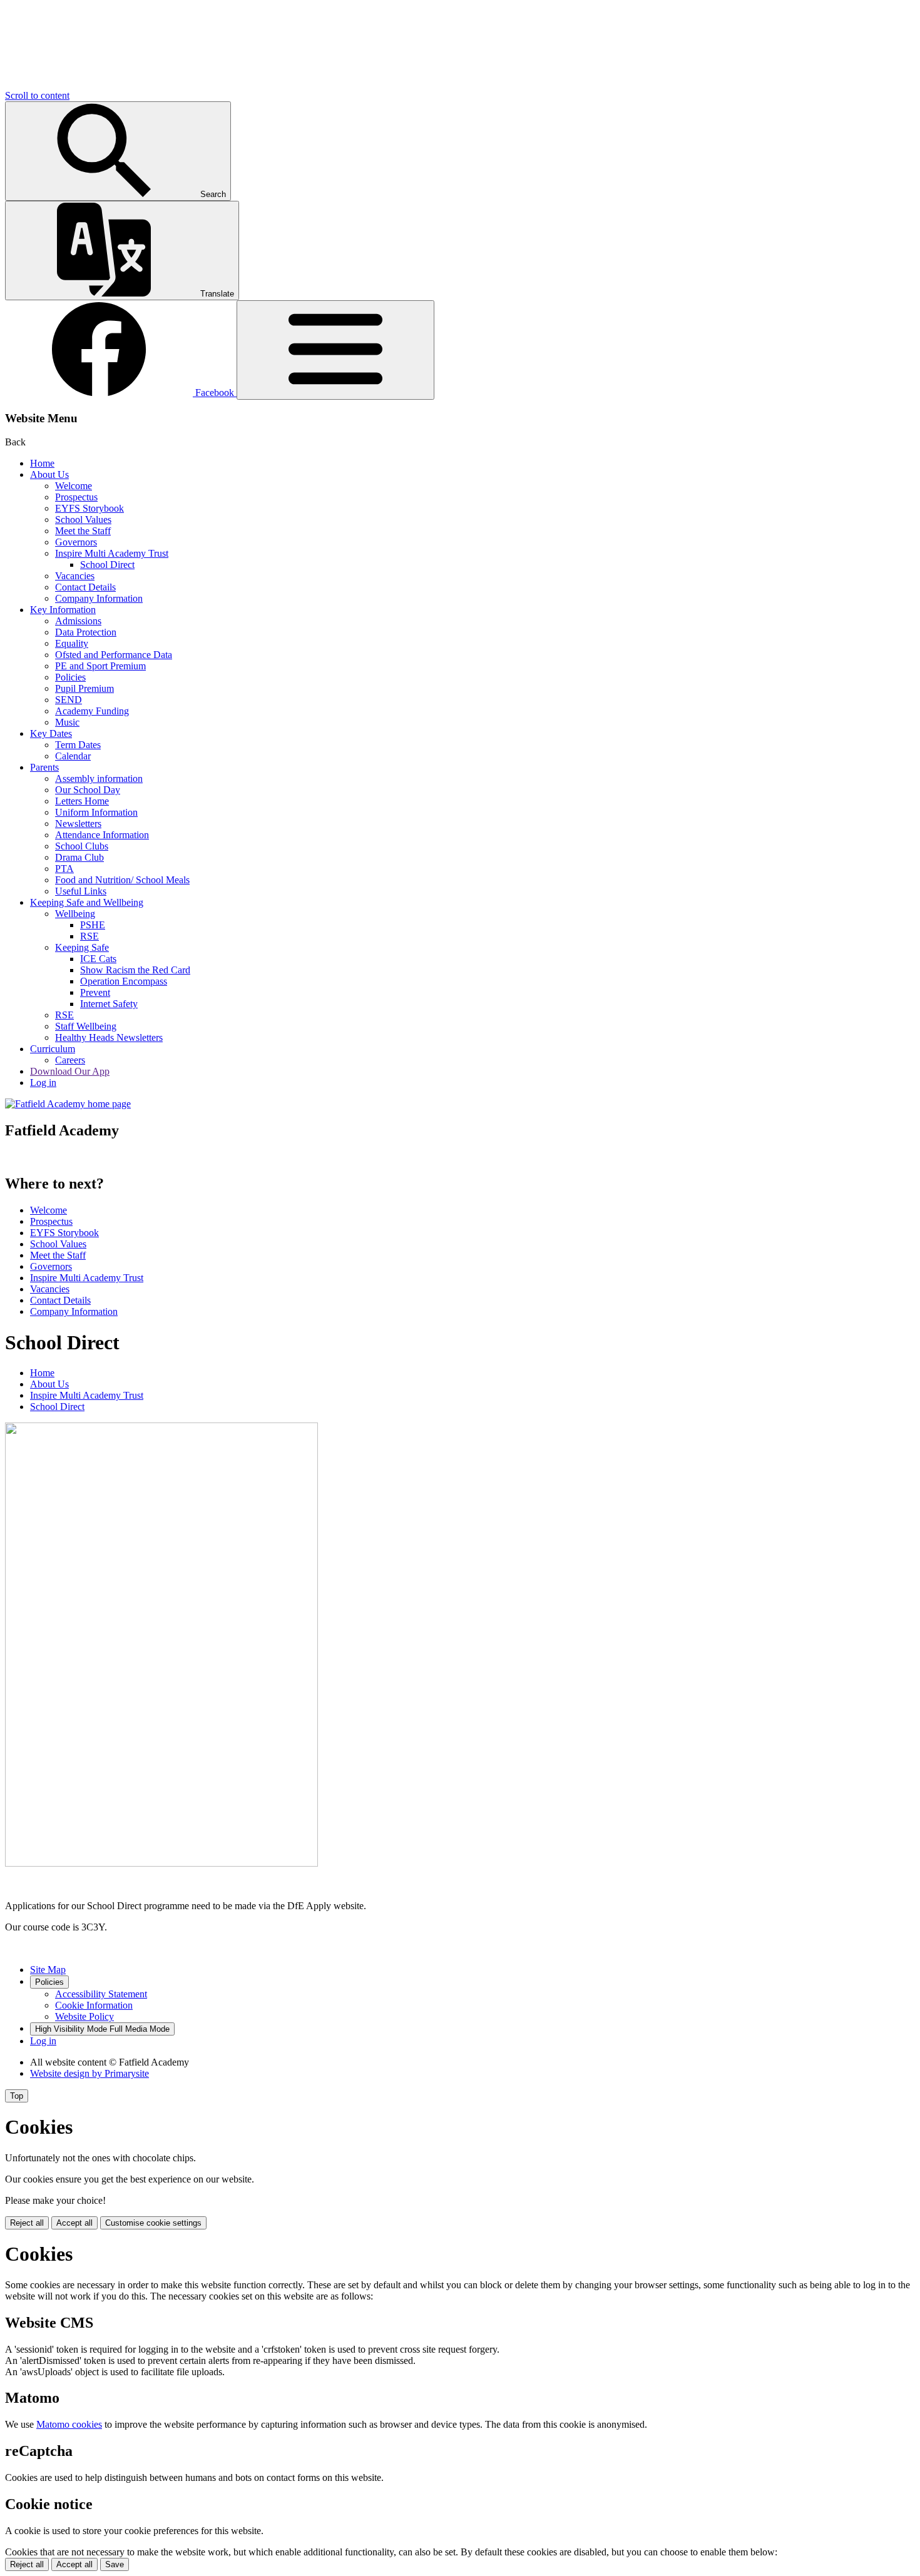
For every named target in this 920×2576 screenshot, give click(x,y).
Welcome (74, 486)
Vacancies (75, 576)
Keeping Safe (82, 947)
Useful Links (81, 891)
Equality (72, 643)
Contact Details (85, 587)
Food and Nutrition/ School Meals (122, 880)
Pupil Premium (84, 688)
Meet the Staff (83, 531)
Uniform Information (96, 812)
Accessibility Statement (101, 1994)
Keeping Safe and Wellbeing (87, 902)
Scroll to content (37, 95)
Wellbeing (75, 914)
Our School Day (88, 790)
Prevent (95, 992)
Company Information (99, 598)
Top (17, 2096)
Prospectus (76, 497)
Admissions (78, 621)
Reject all (27, 2223)
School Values (83, 520)
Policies (70, 677)
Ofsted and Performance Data (114, 655)
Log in (43, 1083)
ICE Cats (98, 959)
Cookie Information (94, 2005)
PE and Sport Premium (100, 666)
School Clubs (82, 846)
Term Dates (78, 745)
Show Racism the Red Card (135, 970)
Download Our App (70, 1071)
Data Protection (86, 632)
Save (115, 2564)
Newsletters (78, 824)
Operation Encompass (124, 981)
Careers (70, 1060)
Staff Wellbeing (86, 1026)
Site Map (48, 1970)
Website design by (89, 2073)
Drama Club (79, 857)
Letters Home (82, 801)
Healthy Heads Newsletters (109, 1037)
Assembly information (99, 778)
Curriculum (53, 1049)
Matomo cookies (69, 2424)
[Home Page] (68, 1104)
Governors (76, 542)
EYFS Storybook (89, 508)
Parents (44, 767)
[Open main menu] (335, 350)
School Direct (107, 565)
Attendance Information (102, 835)
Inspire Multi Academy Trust (112, 553)
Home (42, 463)
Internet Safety (109, 1004)
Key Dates (51, 733)
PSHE (93, 925)
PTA (64, 869)
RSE (89, 936)
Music (67, 722)
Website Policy (84, 2016)
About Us (49, 474)
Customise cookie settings (153, 2223)
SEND (69, 700)
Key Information (63, 610)
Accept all (74, 2223)
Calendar (73, 756)
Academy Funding (92, 711)
